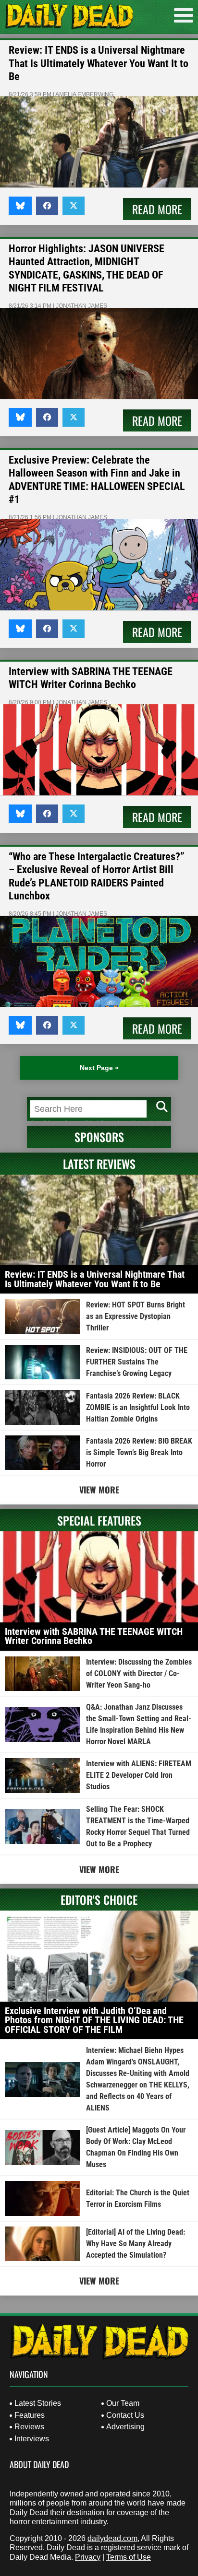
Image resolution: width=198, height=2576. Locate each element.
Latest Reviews (99, 1164)
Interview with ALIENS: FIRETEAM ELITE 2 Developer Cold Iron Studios (139, 1775)
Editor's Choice (99, 1900)
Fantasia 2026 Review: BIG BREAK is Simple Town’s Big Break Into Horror (139, 1452)
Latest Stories (38, 2403)
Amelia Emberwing (84, 94)
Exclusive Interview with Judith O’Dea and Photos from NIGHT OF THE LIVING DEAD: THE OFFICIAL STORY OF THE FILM (94, 2020)
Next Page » (99, 1068)
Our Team (123, 2403)
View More (99, 1490)
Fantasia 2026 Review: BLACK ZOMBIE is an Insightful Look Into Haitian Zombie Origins (138, 1407)
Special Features (99, 1520)
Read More (157, 209)
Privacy (88, 2557)
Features (30, 2415)
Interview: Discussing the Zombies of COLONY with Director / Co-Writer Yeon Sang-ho (139, 1673)
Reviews (29, 2427)
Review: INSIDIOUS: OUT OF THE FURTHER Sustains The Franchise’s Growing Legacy (137, 1362)
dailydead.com (112, 2538)
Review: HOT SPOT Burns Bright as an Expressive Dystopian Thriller (136, 1316)
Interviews (32, 2439)
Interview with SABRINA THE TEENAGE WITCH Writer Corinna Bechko (94, 1636)
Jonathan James (81, 306)
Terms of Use (129, 2557)
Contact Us (125, 2415)
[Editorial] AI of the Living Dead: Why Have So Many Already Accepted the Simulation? (136, 2244)
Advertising (125, 2427)
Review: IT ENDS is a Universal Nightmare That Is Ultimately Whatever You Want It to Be (99, 63)
